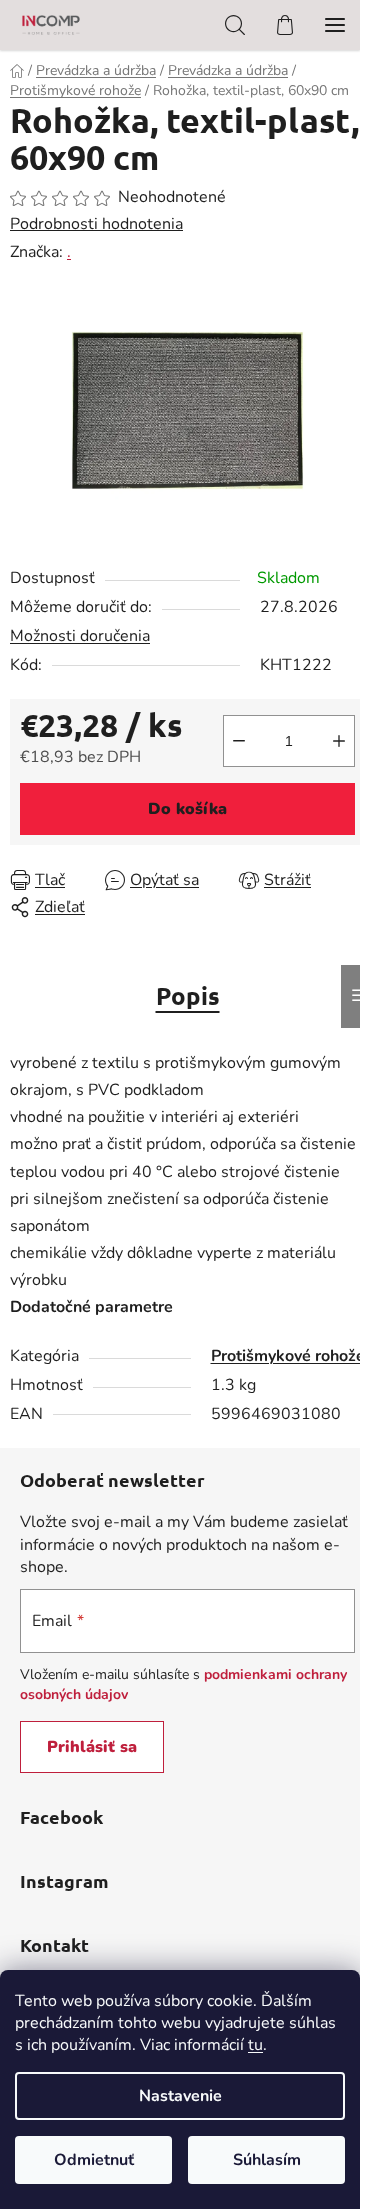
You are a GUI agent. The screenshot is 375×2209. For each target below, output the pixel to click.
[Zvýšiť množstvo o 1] (339, 741)
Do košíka (187, 809)
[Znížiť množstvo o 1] (239, 741)
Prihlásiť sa (92, 1747)
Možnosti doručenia (80, 636)
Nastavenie (180, 2096)
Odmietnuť (94, 2160)
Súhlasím (267, 2160)
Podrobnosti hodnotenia (96, 224)
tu (255, 2045)
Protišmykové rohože (288, 1356)
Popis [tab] (188, 995)
